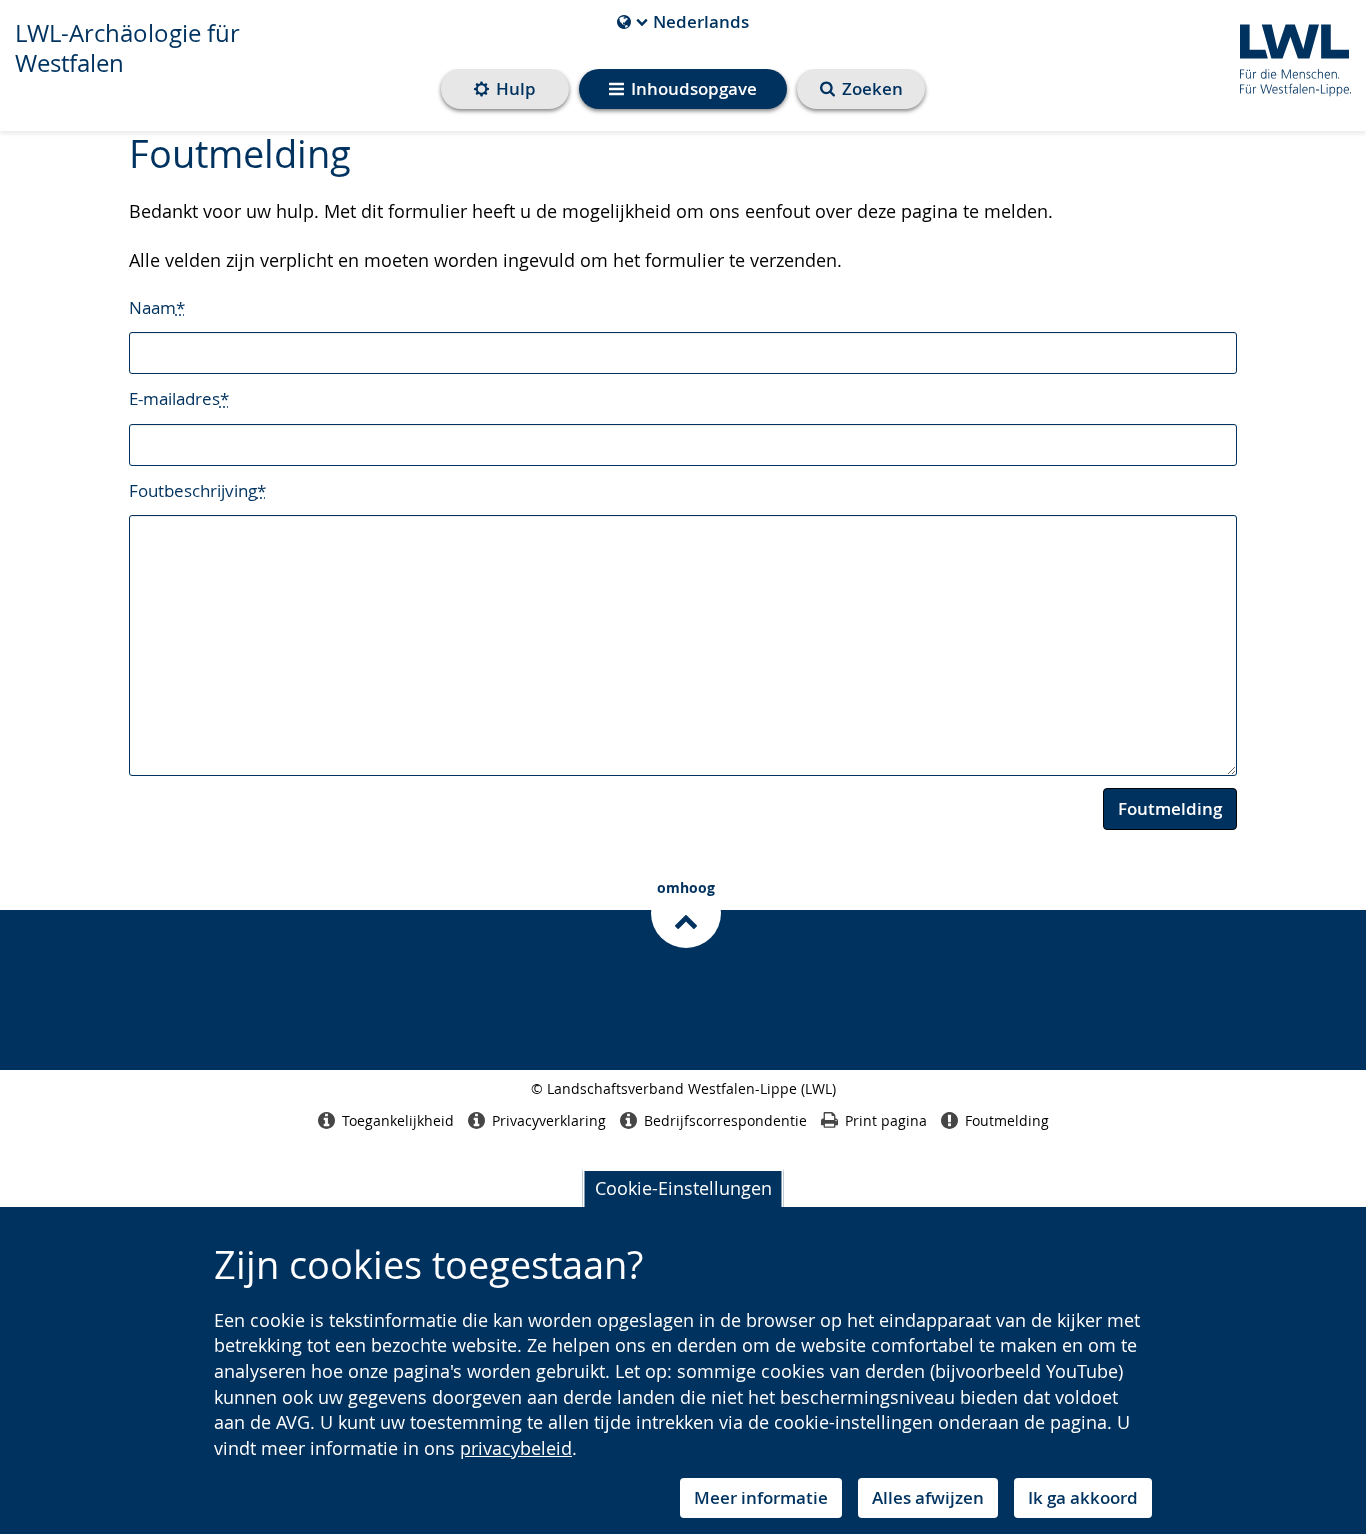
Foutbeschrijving (197, 490)
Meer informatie (761, 1497)
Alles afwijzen (928, 1497)
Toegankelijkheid (398, 1120)
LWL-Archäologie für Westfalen (127, 48)
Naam (157, 307)
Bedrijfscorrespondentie (725, 1120)
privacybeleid (516, 1448)
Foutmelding (1170, 808)
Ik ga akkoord (1083, 1497)
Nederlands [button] (683, 22)
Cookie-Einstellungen (683, 1188)
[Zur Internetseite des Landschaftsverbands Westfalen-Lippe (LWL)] (1287, 56)
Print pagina (886, 1120)
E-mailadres (179, 398)
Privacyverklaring (549, 1120)
